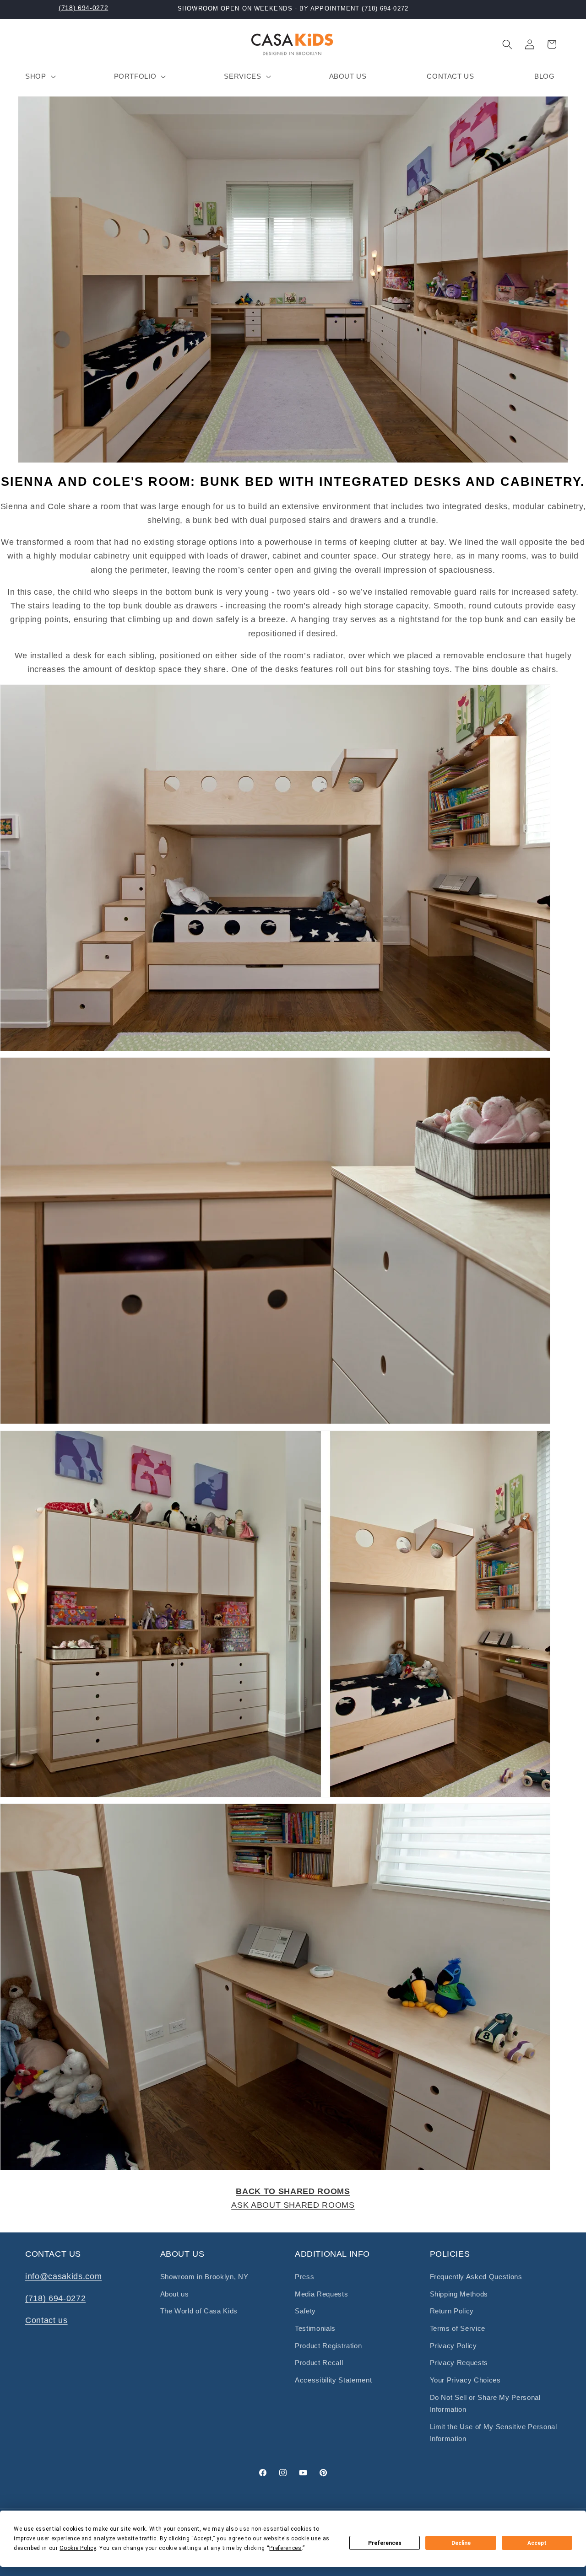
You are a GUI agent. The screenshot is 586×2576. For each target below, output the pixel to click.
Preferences (385, 2543)
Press (304, 2277)
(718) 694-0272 (83, 8)
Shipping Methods (459, 2294)
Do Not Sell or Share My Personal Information (485, 2404)
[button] (40, 76)
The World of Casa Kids (199, 2311)
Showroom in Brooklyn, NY (204, 2277)
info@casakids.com (63, 2276)
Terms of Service (458, 2328)
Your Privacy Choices (465, 2380)
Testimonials (315, 2328)
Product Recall (319, 2363)
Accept (537, 2543)
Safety (305, 2311)
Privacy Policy (453, 2346)
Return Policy (452, 2311)
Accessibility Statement (333, 2380)
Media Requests (321, 2294)
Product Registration (328, 2346)
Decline (461, 2543)
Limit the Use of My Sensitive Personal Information (494, 2433)
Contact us (46, 2320)
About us (175, 2294)
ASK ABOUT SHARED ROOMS (293, 2205)
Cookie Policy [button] (78, 2548)
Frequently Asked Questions (476, 2277)
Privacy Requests (459, 2363)
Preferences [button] (285, 2548)
